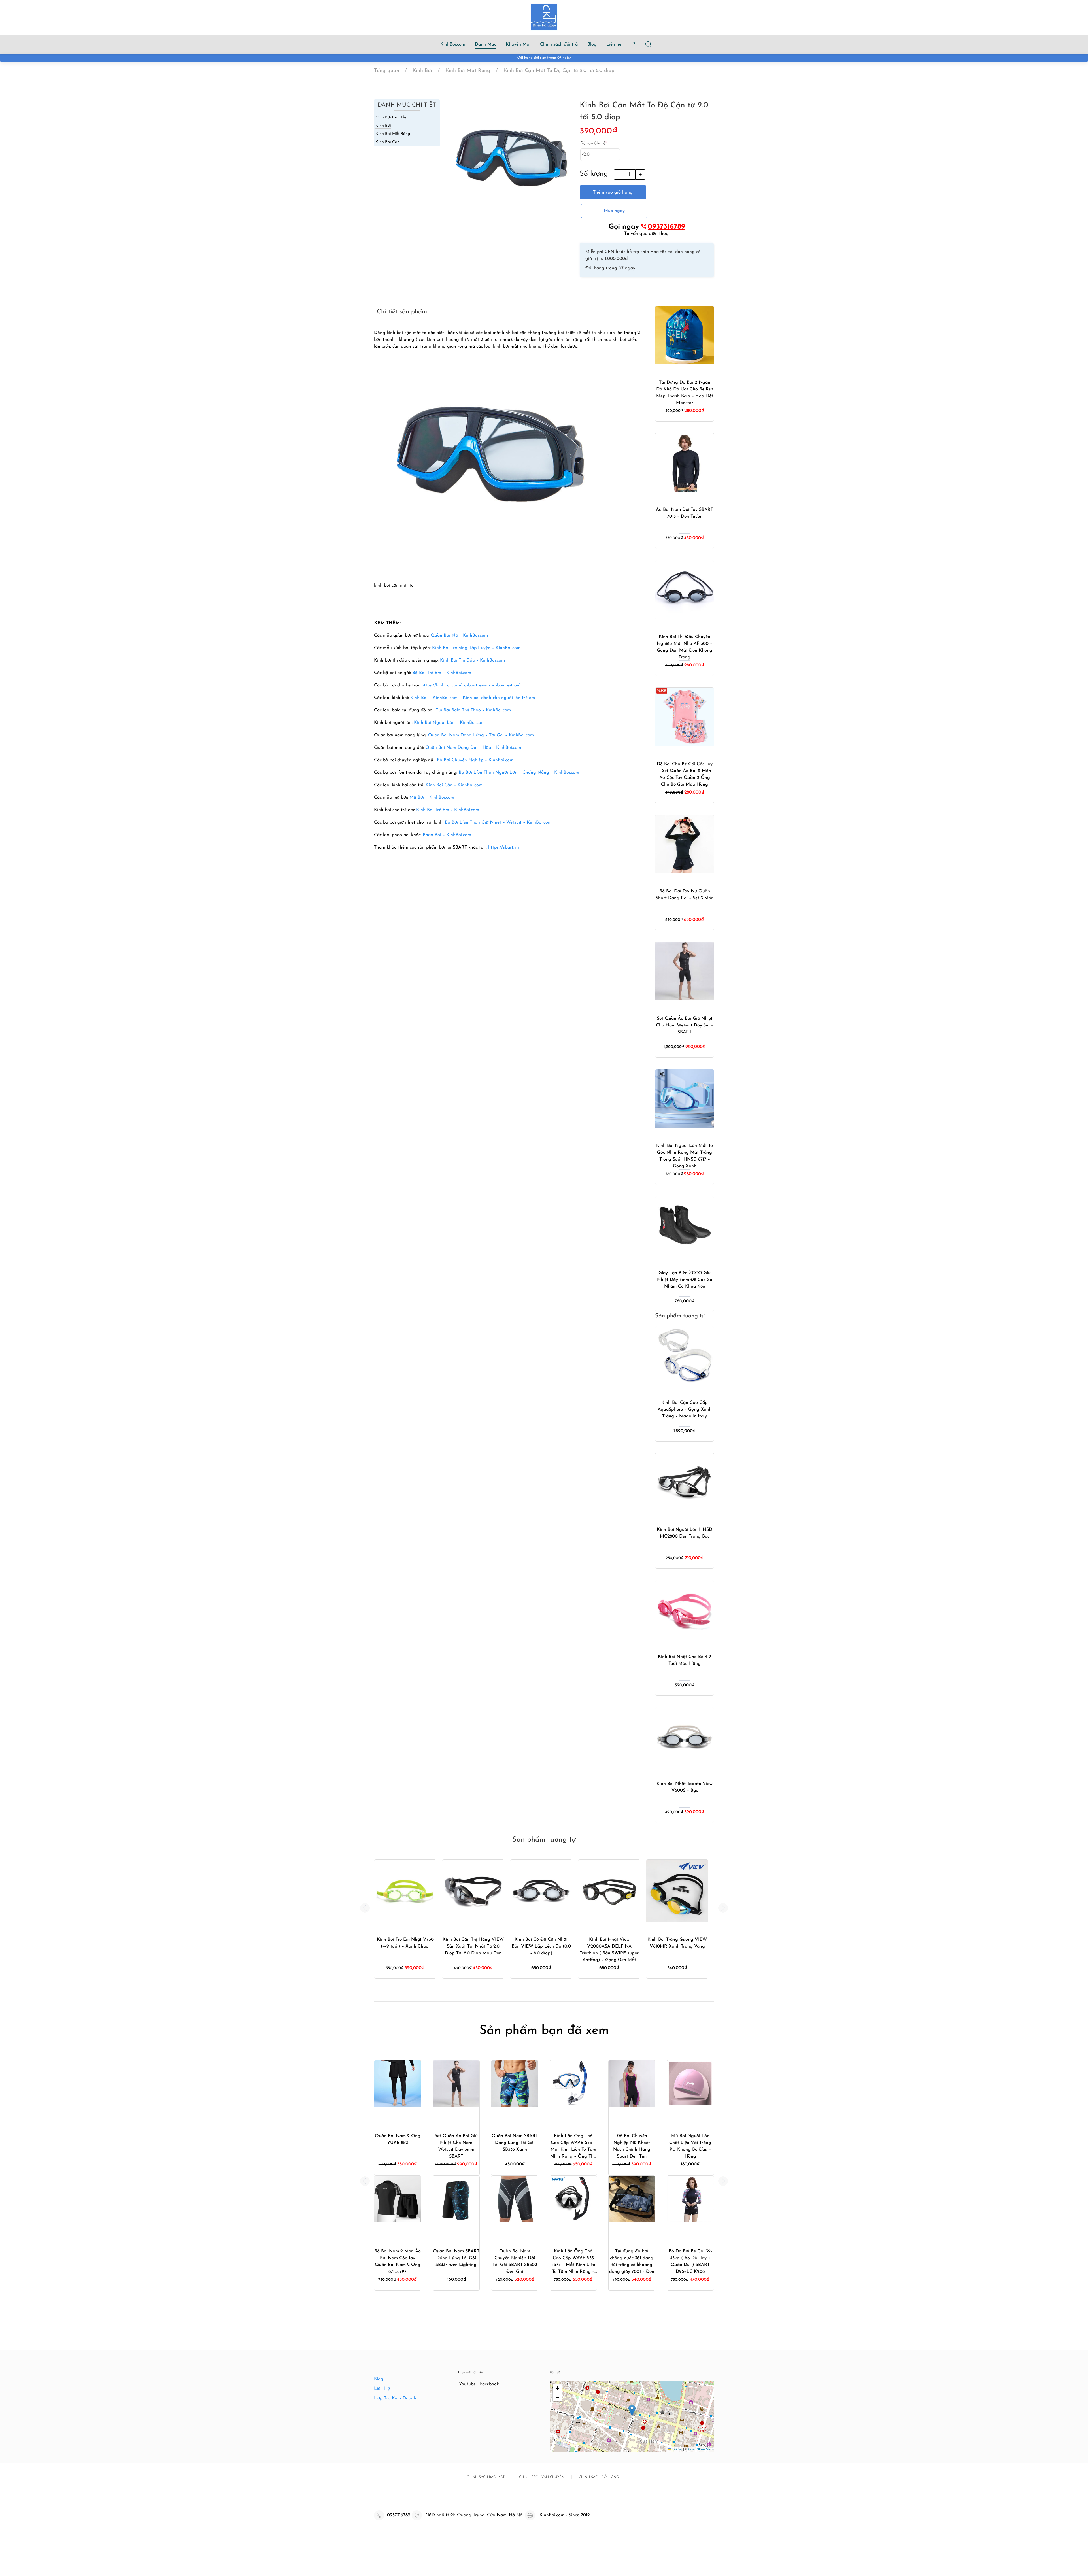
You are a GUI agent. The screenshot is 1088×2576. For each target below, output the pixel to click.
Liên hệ (614, 44)
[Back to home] (544, 17)
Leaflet (677, 2449)
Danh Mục (485, 44)
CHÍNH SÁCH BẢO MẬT (486, 2477)
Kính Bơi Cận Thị (391, 117)
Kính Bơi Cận (387, 142)
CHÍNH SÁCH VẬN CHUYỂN (542, 2477)
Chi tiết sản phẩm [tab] (402, 312)
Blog (592, 44)
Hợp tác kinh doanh (395, 2398)
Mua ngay (614, 211)
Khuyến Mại (518, 44)
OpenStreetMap (700, 2449)
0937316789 (666, 227)
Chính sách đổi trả (559, 44)
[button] (365, 1908)
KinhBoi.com (453, 44)
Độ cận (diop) (594, 143)
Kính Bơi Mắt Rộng (393, 134)
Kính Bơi (383, 126)
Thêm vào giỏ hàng (613, 192)
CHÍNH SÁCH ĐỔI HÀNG (599, 2477)
